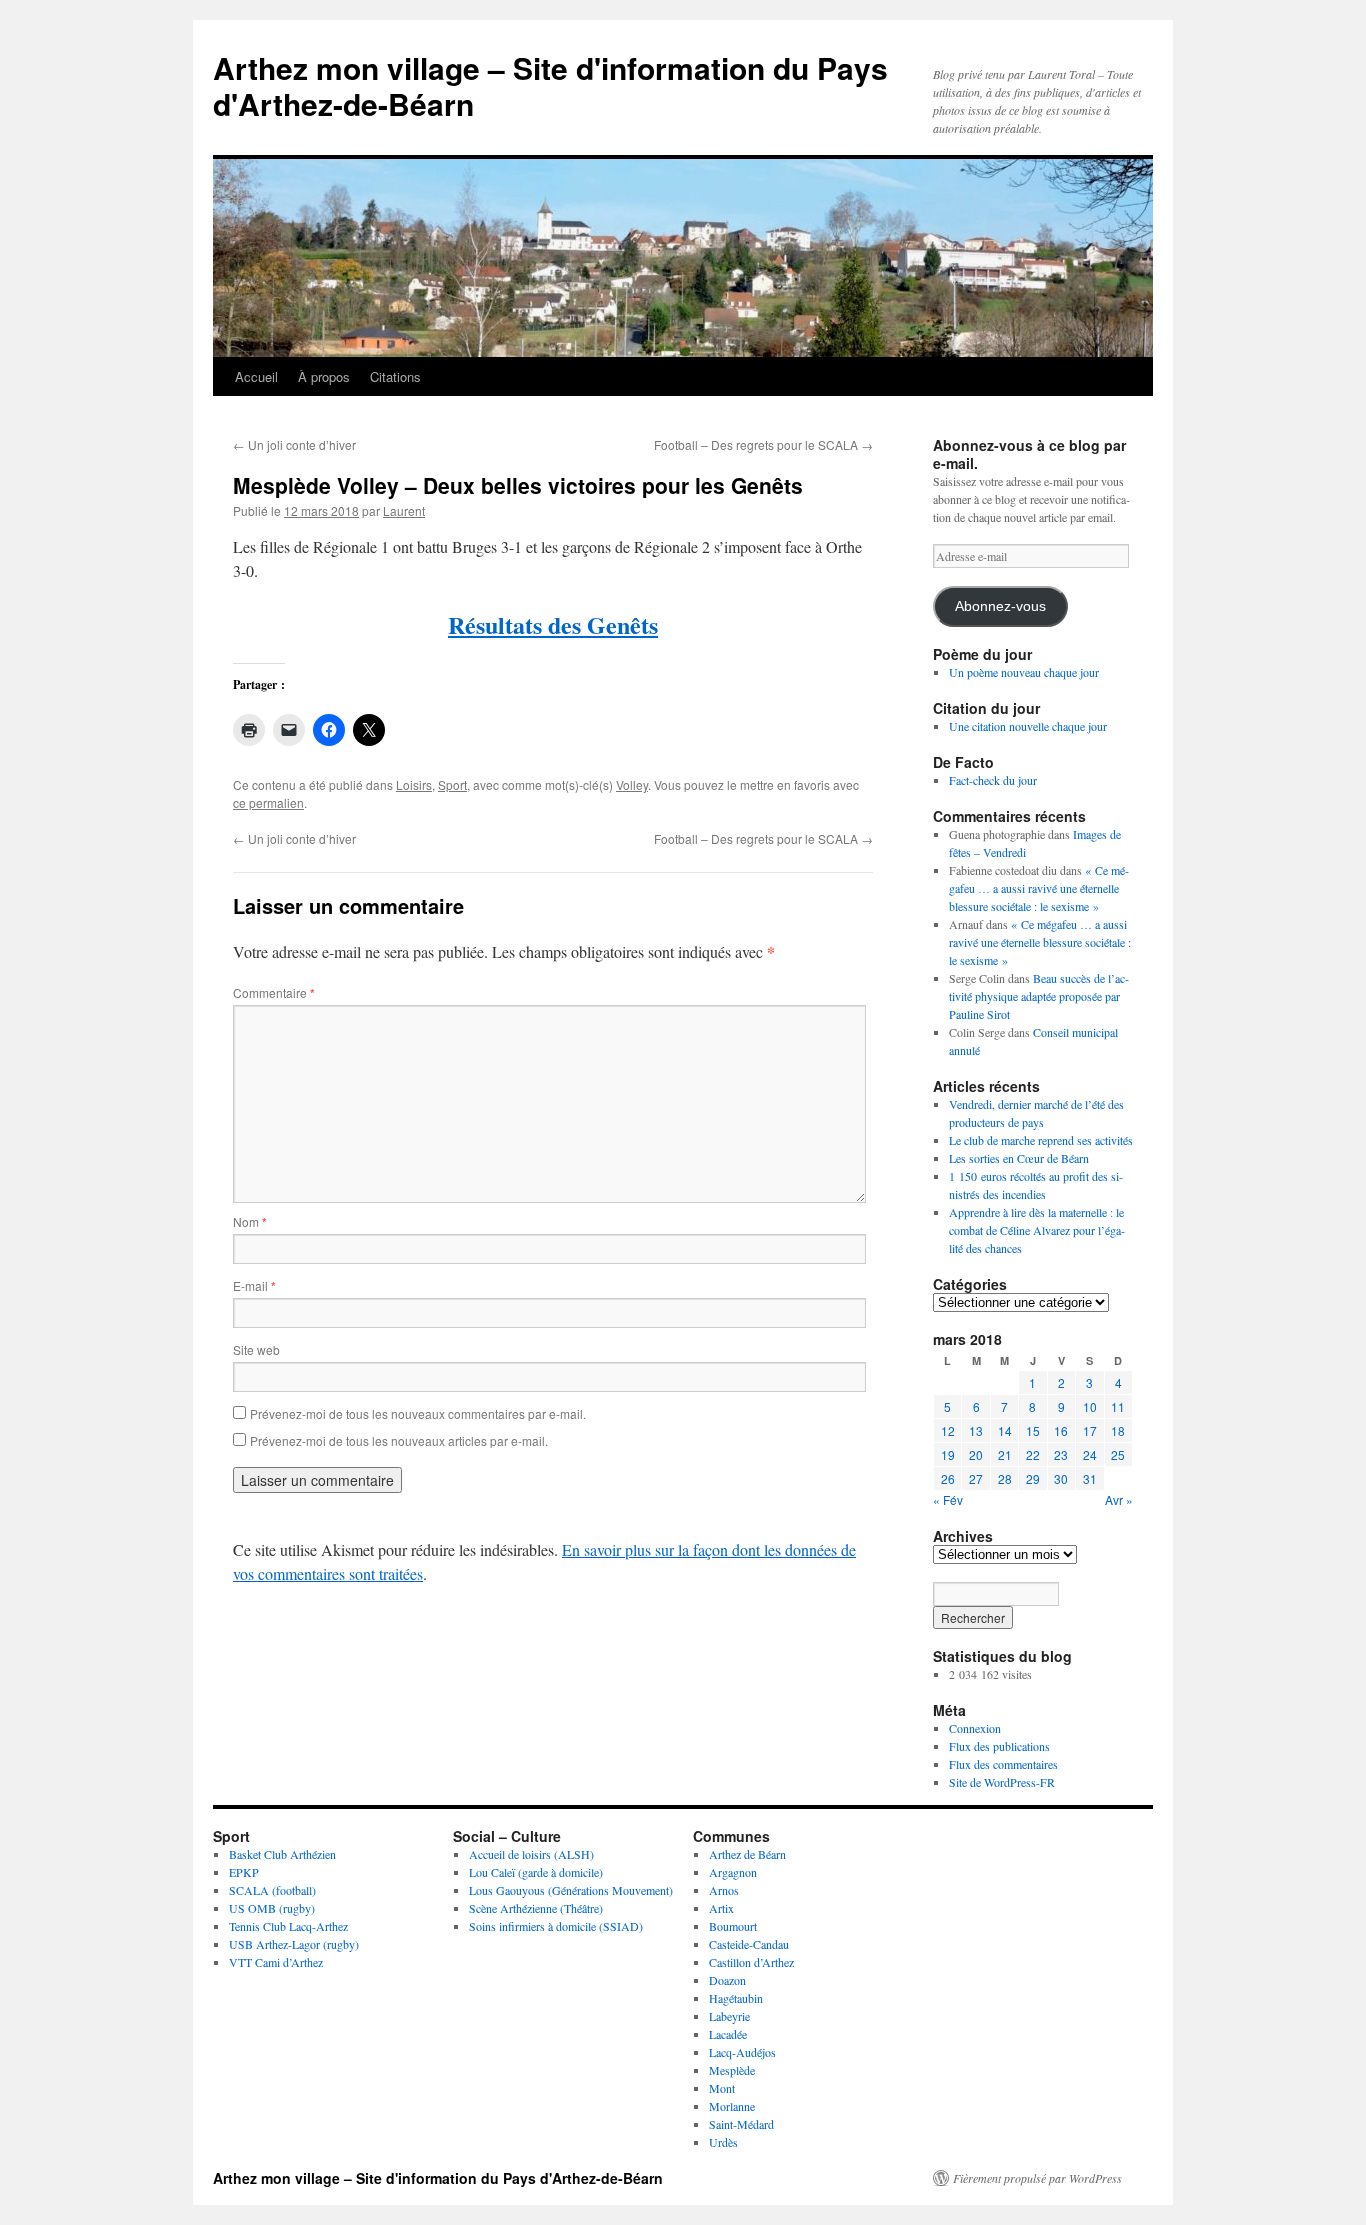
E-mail (254, 1285)
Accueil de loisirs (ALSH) (531, 1854)
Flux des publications (999, 1746)
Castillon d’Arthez (751, 1962)
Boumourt (733, 1926)
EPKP (244, 1872)
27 (976, 1478)
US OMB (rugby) (272, 1908)
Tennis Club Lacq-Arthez (288, 1926)
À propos (324, 376)
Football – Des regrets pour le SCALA (763, 444)
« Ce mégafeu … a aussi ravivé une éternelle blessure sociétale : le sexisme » (1039, 888)
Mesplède (732, 2070)
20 (976, 1454)
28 (1005, 1478)
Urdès (723, 2142)
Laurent (404, 510)
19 (948, 1454)
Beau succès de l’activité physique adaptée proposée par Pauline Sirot (1039, 996)
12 (948, 1430)
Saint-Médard (741, 2124)
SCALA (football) (272, 1890)
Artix (721, 1908)
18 (1118, 1430)
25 (1118, 1454)
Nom (250, 1221)
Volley (632, 784)
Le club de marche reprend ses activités (1041, 1140)
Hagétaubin (736, 1998)
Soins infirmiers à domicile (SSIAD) (556, 1926)
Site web (256, 1349)
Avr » (1119, 1499)
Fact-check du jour (993, 780)
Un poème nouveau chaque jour (1024, 672)
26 (948, 1478)
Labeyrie (729, 2016)
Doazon (727, 1980)
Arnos (724, 1890)
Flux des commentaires (1003, 1764)
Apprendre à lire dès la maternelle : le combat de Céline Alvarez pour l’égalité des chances (1037, 1230)
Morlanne (732, 2106)
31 (1090, 1478)
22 (1033, 1454)
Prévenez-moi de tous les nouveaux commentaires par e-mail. (418, 1413)
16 (1061, 1430)
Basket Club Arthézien (282, 1854)
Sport (452, 784)
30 (1061, 1478)
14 (1005, 1430)
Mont (722, 2088)
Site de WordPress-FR (1002, 1782)
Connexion (975, 1728)
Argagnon (733, 1872)
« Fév (948, 1499)
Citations (395, 376)
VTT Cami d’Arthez (276, 1962)
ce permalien (268, 802)
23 (1061, 1454)
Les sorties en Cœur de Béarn (1019, 1158)
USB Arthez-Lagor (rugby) (294, 1944)
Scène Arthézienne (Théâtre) (536, 1908)
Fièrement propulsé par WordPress (1037, 2178)
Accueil (256, 376)
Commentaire (274, 992)
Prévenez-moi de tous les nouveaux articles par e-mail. (399, 1440)
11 (1118, 1406)
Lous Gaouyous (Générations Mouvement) (571, 1890)
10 (1090, 1406)
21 (1005, 1454)
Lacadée (728, 2034)
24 (1090, 1454)
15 (1033, 1430)
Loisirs (414, 784)
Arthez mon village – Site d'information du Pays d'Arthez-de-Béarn (550, 85)
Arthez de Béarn (747, 1854)
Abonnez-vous (1000, 606)
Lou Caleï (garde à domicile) (536, 1872)
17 (1090, 1430)
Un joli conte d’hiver (294, 444)
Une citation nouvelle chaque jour (1028, 726)
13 (976, 1430)
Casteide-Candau (749, 1944)
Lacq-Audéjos (742, 2052)
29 (1033, 1478)
